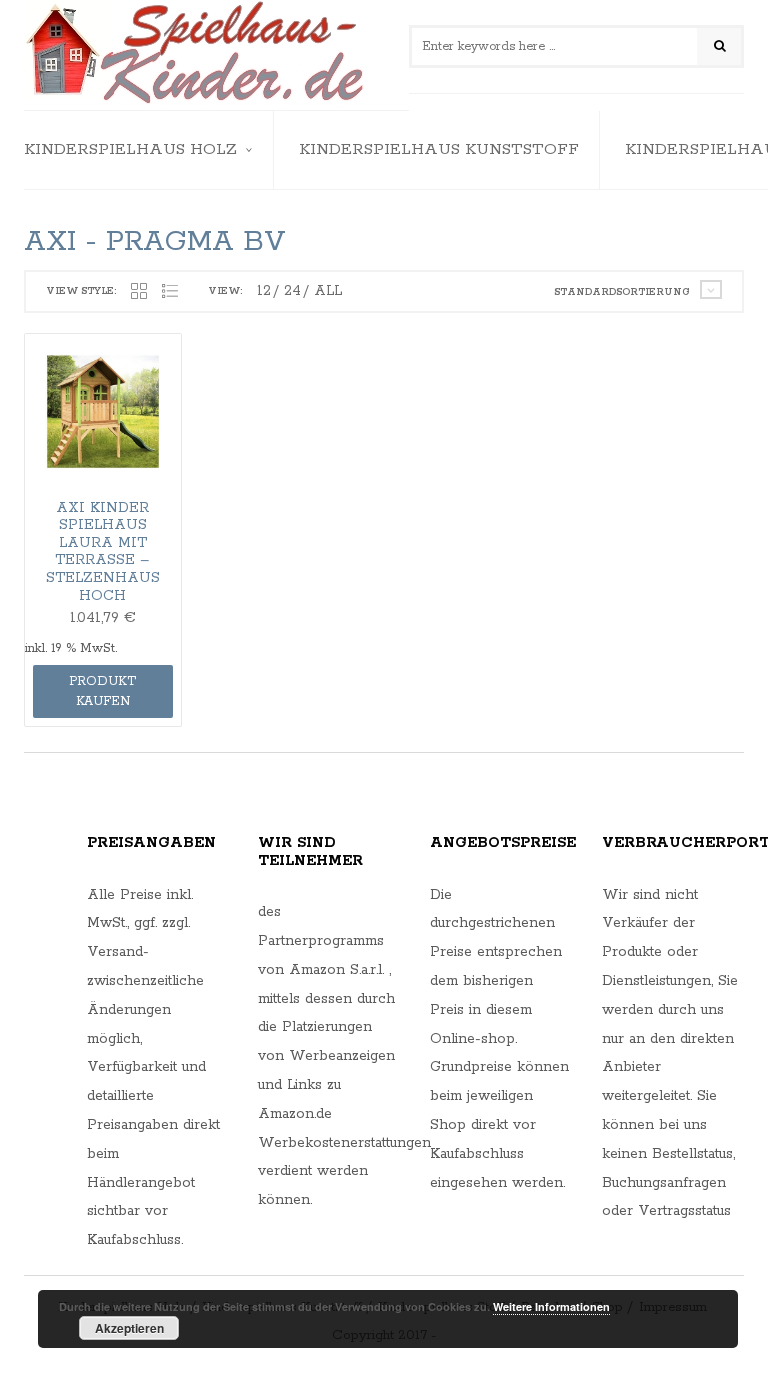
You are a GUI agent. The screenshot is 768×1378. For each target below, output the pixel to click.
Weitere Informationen (551, 1306)
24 (292, 291)
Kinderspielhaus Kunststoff (439, 149)
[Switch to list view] (170, 292)
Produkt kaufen (102, 691)
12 (264, 291)
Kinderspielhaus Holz (130, 149)
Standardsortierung (622, 292)
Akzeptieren (129, 1328)
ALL (328, 291)
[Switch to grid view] (139, 292)
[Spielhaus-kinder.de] (196, 55)
